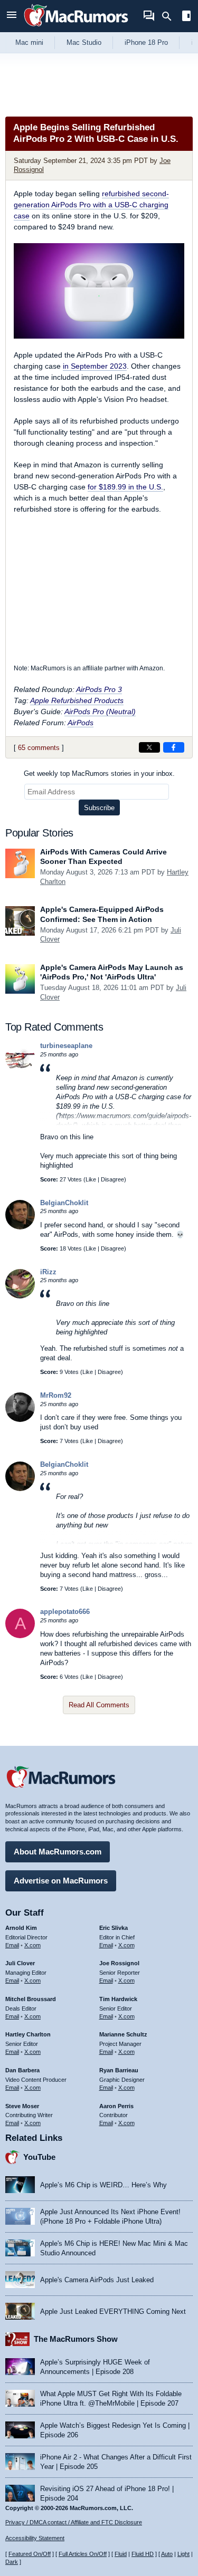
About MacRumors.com (58, 1852)
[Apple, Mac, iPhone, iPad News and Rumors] (76, 28)
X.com (32, 1945)
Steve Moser (22, 2106)
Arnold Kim (21, 1928)
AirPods (81, 723)
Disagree (112, 1179)
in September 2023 (95, 366)
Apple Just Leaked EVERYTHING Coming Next (113, 2311)
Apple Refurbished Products (77, 700)
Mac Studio (84, 42)
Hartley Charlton (28, 2034)
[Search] (170, 16)
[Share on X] (149, 747)
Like (91, 1179)
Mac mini (29, 42)
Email (12, 1945)
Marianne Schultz (123, 2034)
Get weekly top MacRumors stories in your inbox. (99, 773)
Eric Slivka (114, 1928)
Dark (12, 2562)
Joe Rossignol (119, 1963)
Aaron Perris (116, 2106)
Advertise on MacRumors (61, 1881)
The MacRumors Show (76, 2339)
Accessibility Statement (35, 2538)
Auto (167, 2554)
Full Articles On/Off (83, 2554)
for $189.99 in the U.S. (125, 487)
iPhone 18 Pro (146, 42)
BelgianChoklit (64, 1203)
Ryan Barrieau (119, 2070)
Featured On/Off (30, 2554)
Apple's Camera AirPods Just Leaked (97, 2280)
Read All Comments (99, 1705)
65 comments (39, 748)
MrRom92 (56, 1395)
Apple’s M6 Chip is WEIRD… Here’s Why (103, 2185)
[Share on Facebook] (174, 747)
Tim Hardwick (118, 1999)
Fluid (121, 2554)
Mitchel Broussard (31, 1999)
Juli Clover (20, 1963)
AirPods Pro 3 (99, 689)
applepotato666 (65, 1612)
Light (183, 2554)
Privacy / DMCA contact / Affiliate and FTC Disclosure (74, 2522)
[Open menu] (12, 16)
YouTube (39, 2157)
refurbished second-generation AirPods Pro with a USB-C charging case (91, 205)
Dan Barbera (22, 2070)
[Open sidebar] (186, 17)
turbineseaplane (66, 1046)
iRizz (48, 1272)
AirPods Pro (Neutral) (100, 712)
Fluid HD (143, 2554)
